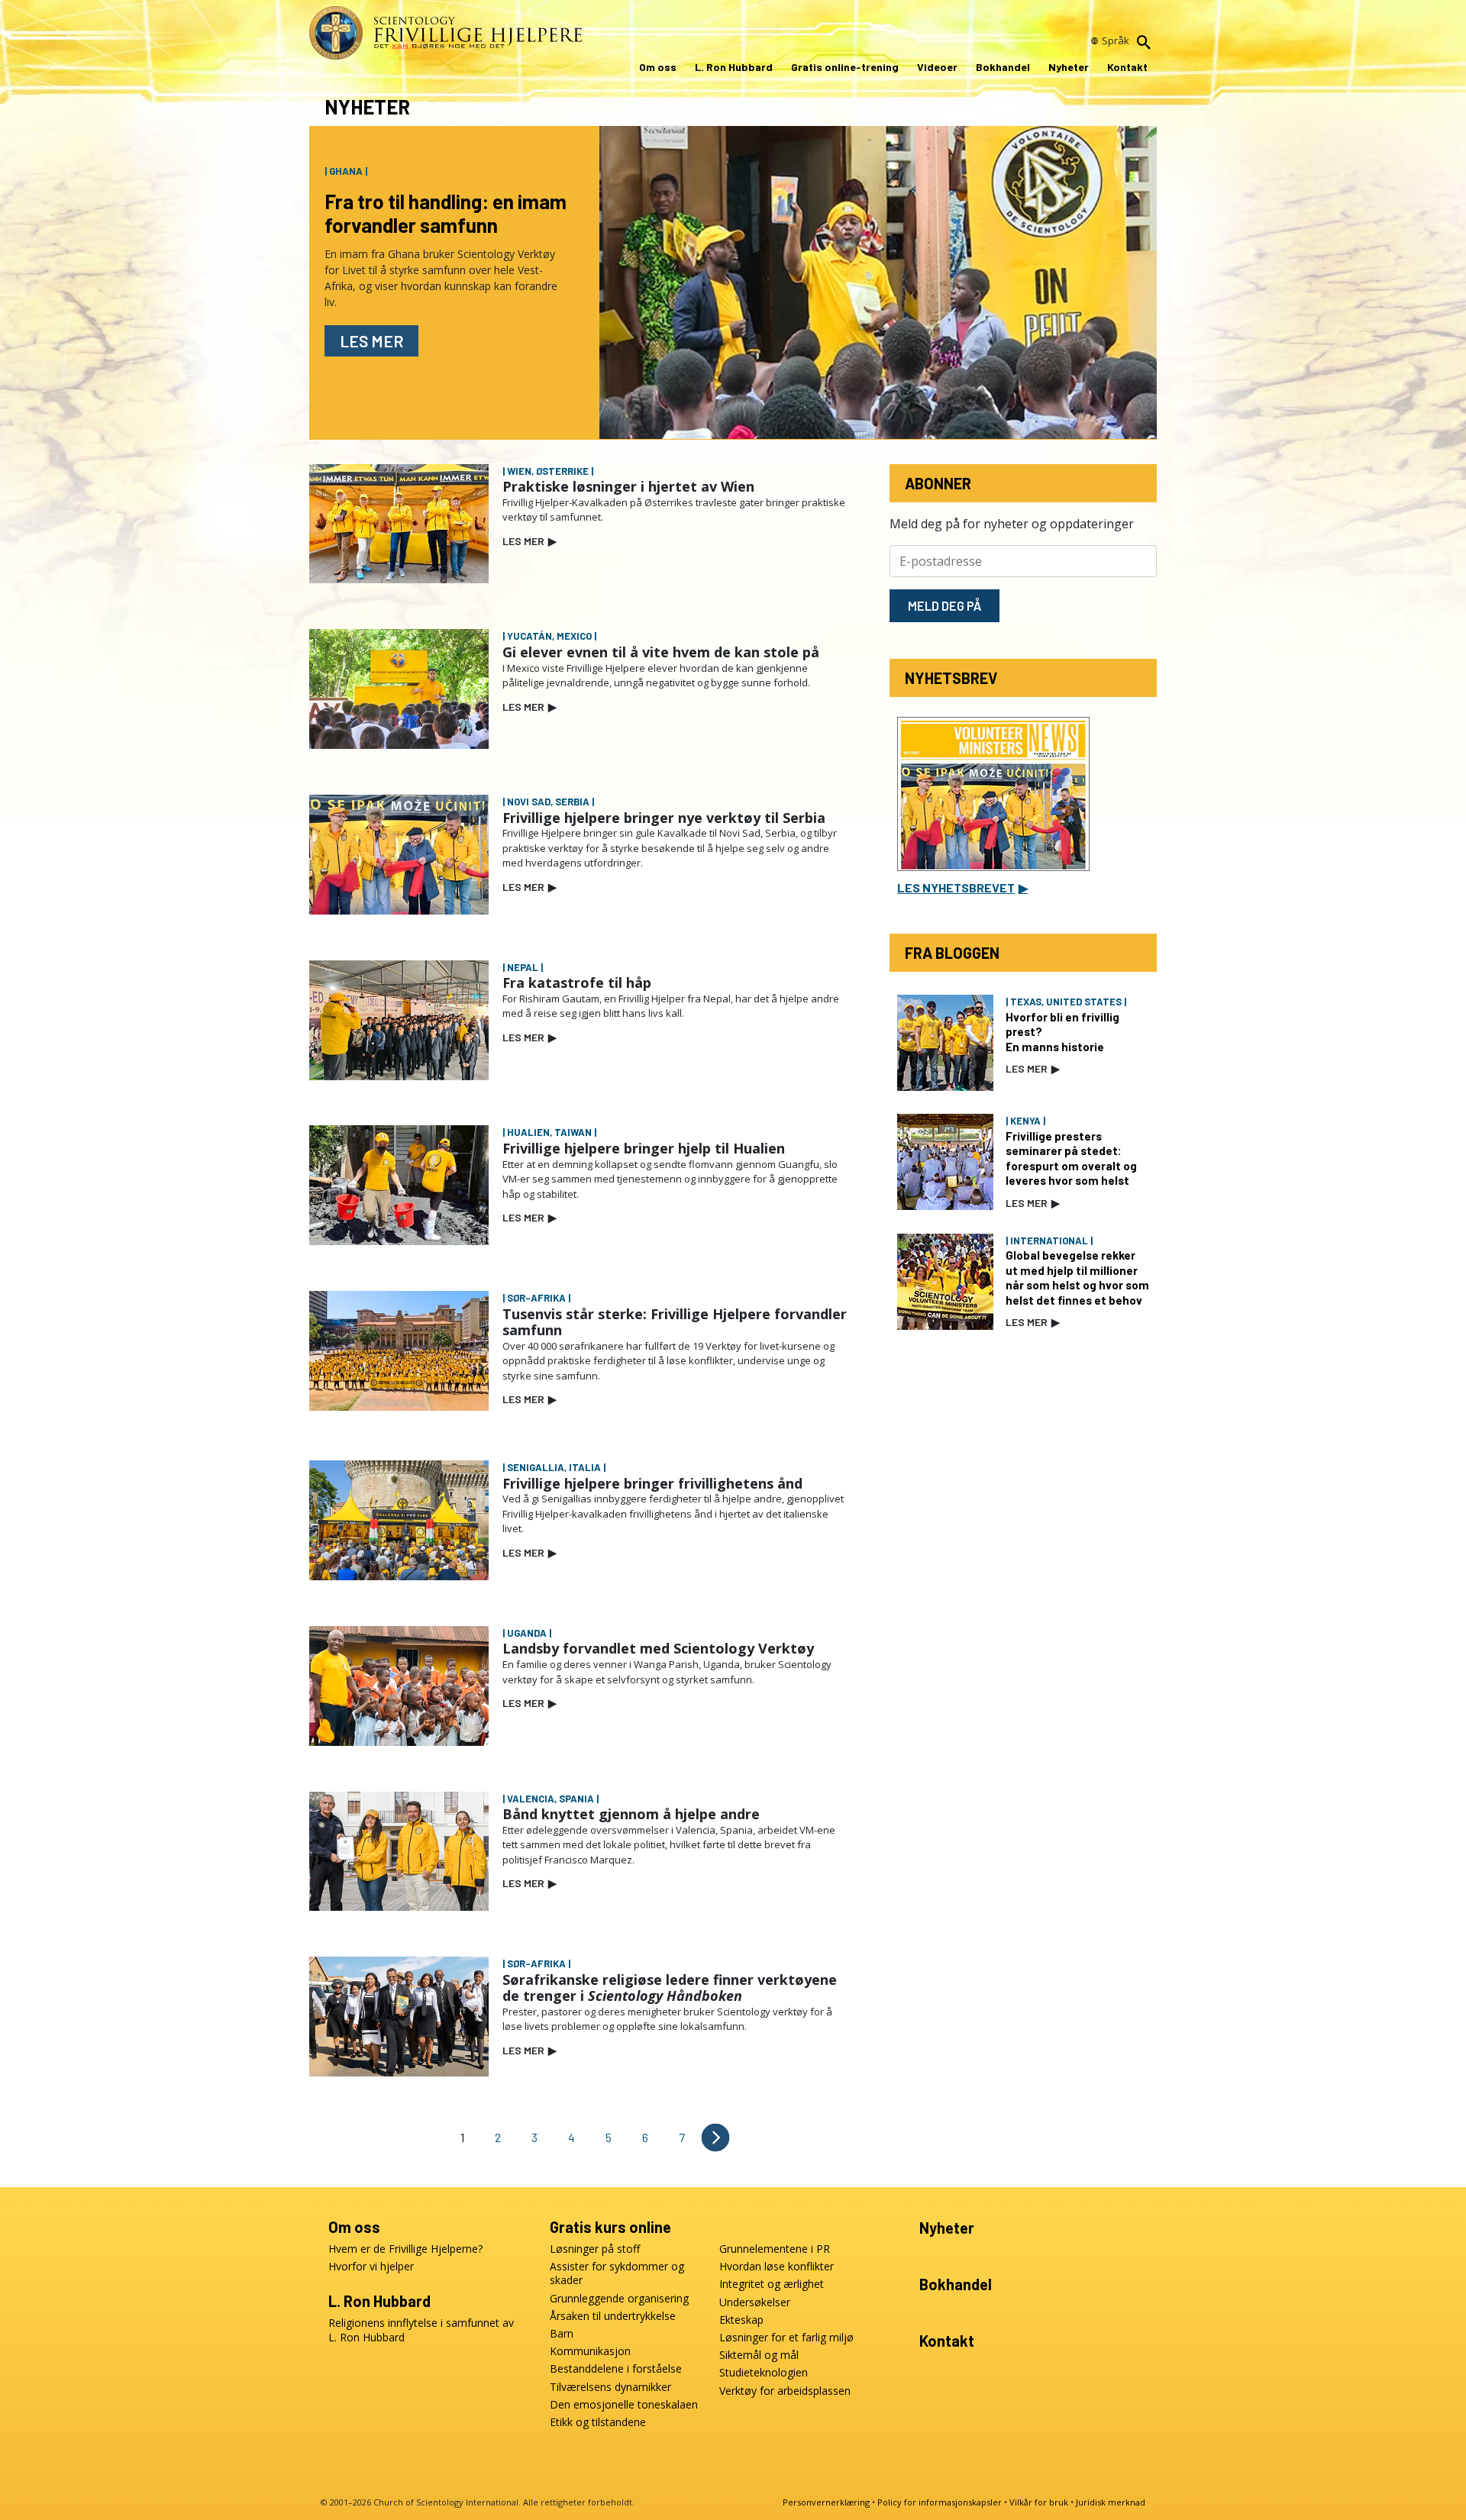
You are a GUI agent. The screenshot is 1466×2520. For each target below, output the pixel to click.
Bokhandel (1003, 67)
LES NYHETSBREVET (962, 887)
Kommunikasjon (590, 2351)
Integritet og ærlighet (772, 2284)
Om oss (658, 67)
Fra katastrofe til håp (577, 983)
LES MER (530, 541)
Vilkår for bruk (1039, 2502)
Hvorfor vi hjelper (371, 2267)
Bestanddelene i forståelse (616, 2369)
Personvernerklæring (826, 2502)
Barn (562, 2334)
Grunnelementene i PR (775, 2249)
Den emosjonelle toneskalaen (624, 2405)
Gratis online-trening (845, 67)
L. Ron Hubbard (734, 67)
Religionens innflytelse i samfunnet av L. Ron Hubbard (421, 2330)
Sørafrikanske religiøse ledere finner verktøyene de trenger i (670, 1988)
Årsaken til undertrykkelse (613, 2316)
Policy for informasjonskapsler (940, 2502)
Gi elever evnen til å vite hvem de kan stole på (661, 652)
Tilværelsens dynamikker (610, 2387)
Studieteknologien (764, 2373)
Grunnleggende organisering (619, 2299)
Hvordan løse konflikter (777, 2267)
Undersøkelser (755, 2302)
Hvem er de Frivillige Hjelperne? (405, 2249)
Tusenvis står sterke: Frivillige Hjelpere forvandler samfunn (675, 1322)
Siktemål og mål (759, 2355)
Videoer (937, 67)
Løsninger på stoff (595, 2249)
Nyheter (1069, 67)
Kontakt (1127, 67)
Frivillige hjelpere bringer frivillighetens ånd (652, 1483)
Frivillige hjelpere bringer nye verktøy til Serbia (664, 818)
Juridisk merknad (1111, 2502)
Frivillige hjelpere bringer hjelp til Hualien (644, 1148)
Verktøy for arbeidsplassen (785, 2391)
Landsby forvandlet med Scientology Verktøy (658, 1648)
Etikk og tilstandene (598, 2422)
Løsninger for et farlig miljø (786, 2338)
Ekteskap (741, 2320)
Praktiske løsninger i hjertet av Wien (628, 486)
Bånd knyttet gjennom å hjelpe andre (631, 1814)
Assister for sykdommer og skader (617, 2273)
